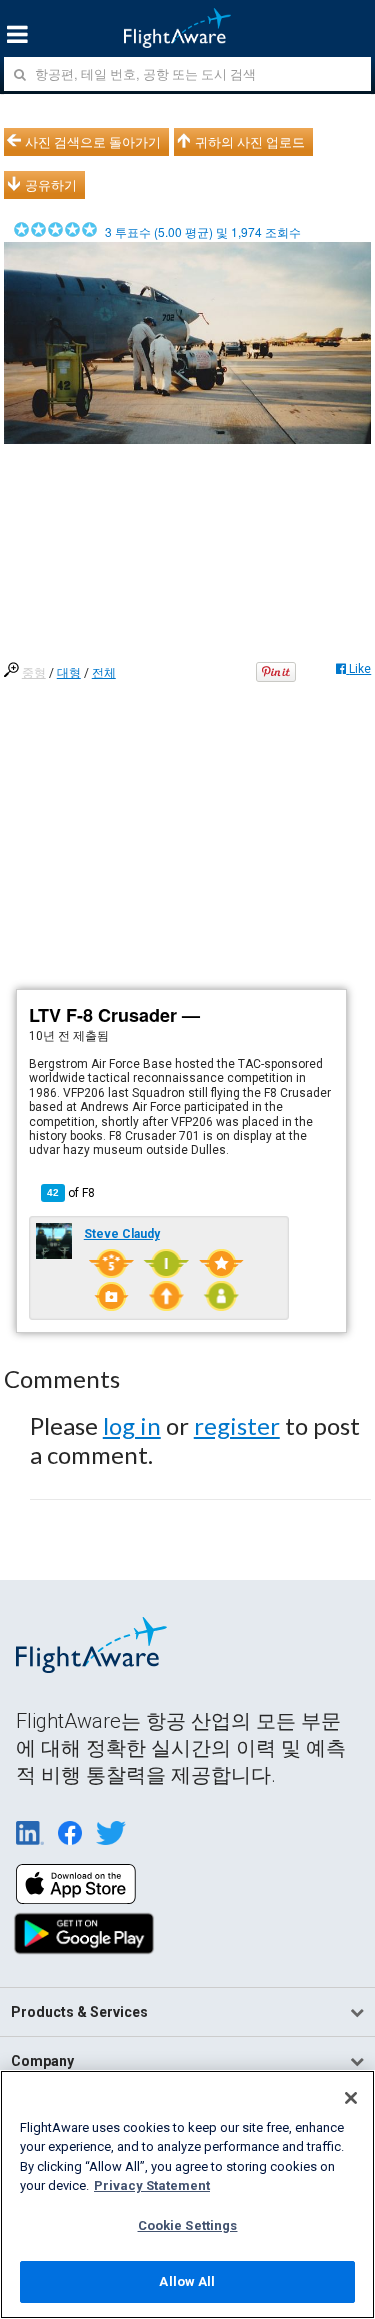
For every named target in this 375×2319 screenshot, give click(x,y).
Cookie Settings (188, 2225)
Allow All (187, 2281)
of (71, 1193)
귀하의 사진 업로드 (250, 142)
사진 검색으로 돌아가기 (93, 142)
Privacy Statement (152, 2185)
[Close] (351, 2098)
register (237, 1425)
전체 (104, 673)
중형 (34, 673)
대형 (69, 673)
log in (132, 1425)
